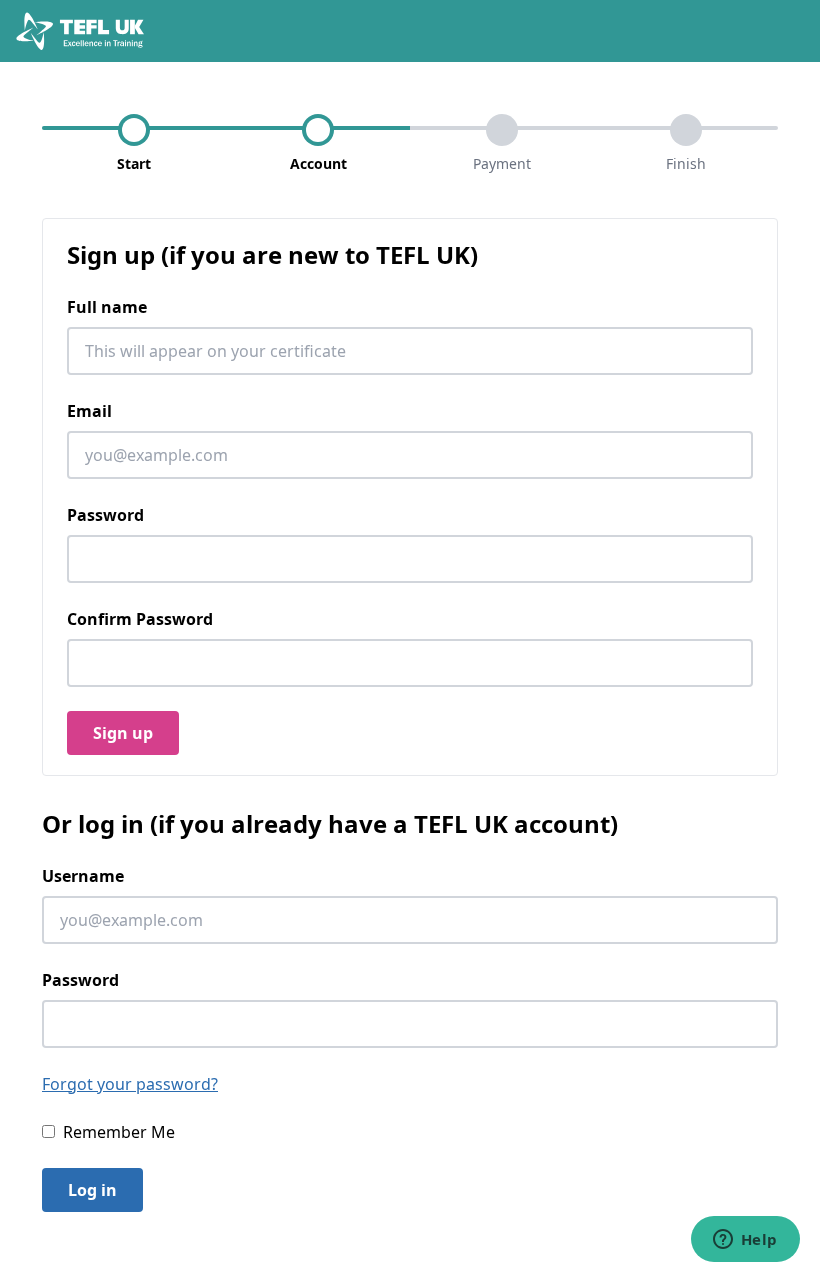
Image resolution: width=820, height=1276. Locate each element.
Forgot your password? (130, 1084)
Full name (107, 307)
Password (105, 515)
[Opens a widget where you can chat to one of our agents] (745, 1241)
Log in (92, 1190)
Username (83, 876)
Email (89, 411)
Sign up (123, 733)
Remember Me (119, 1132)
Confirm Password (140, 619)
